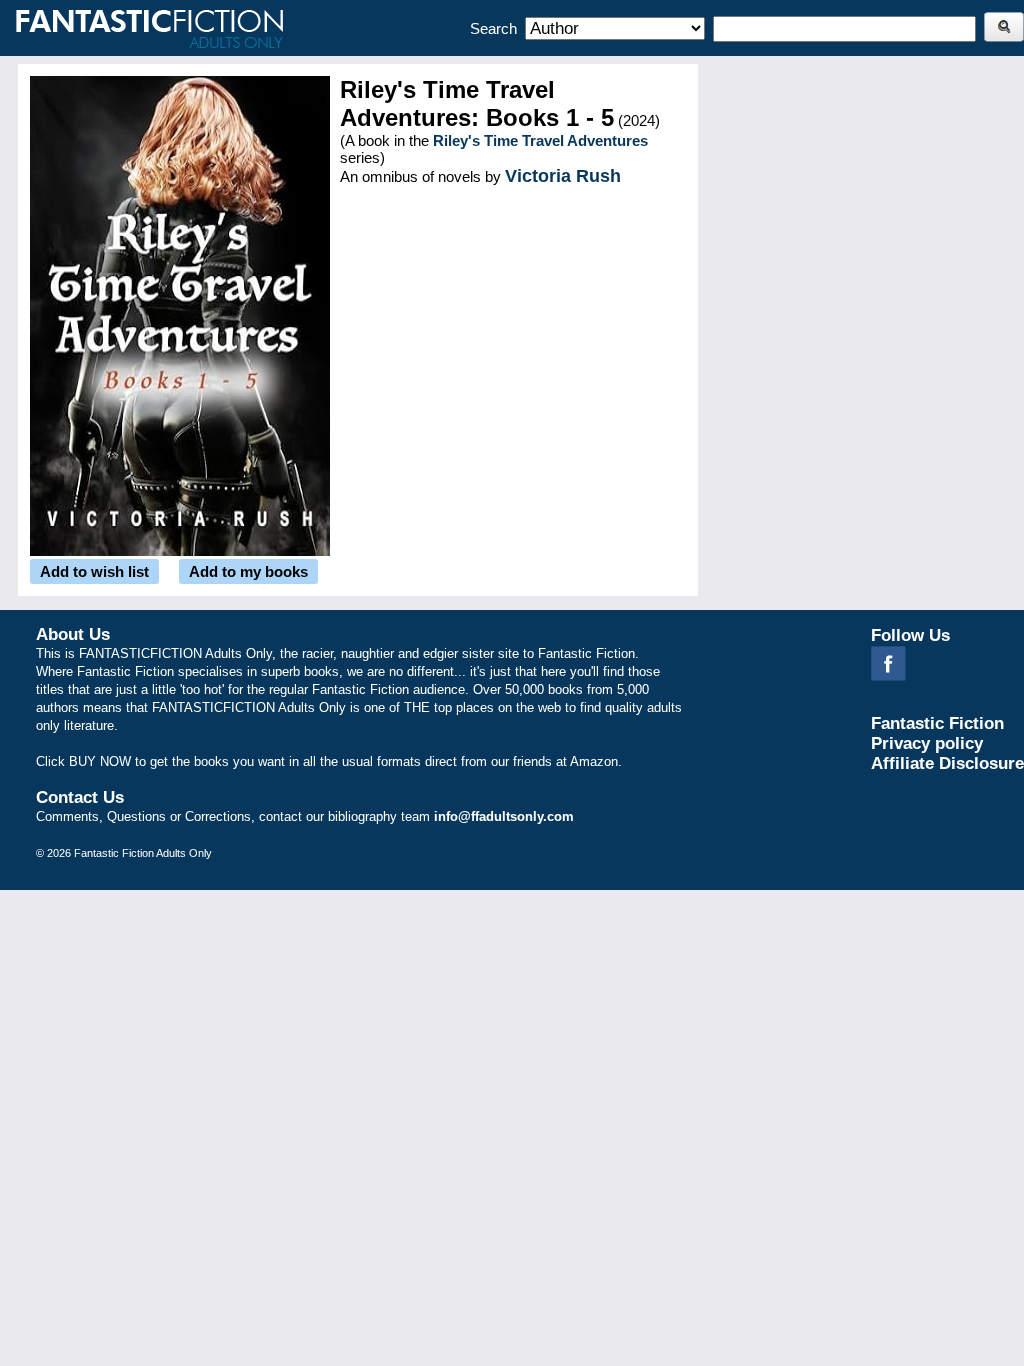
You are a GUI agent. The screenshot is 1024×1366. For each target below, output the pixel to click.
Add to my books (248, 571)
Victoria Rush (563, 176)
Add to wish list (94, 571)
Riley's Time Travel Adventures (540, 140)
